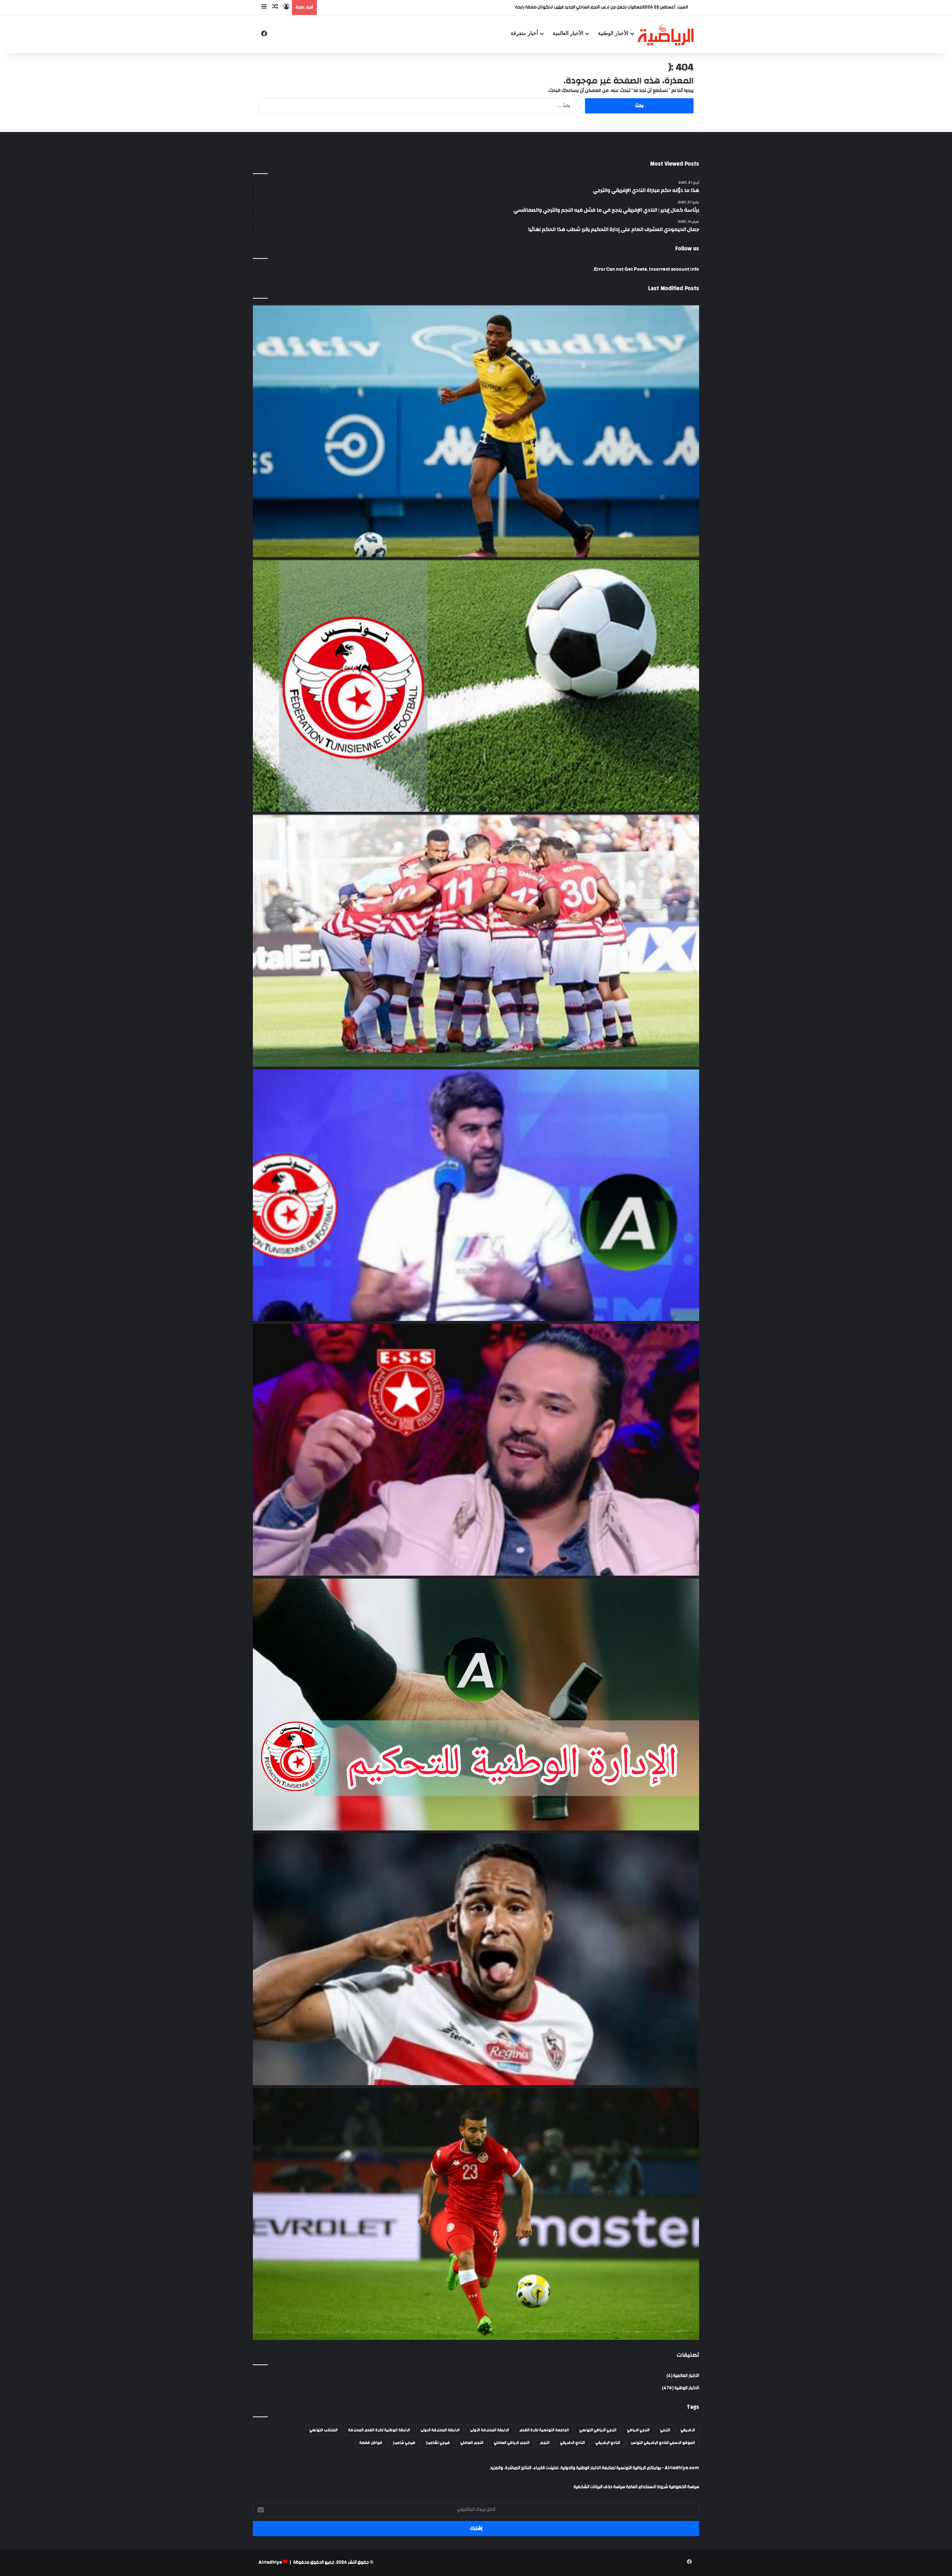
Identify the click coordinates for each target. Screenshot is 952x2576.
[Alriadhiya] (666, 34)
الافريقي (688, 2430)
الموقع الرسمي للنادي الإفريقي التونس (663, 2443)
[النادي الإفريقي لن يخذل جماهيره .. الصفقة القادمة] (476, 941)
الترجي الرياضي (638, 2430)
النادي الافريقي (573, 2443)
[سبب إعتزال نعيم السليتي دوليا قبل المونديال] (476, 2214)
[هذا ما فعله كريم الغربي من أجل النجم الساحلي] (476, 1450)
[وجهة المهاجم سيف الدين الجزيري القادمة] (476, 1959)
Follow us (687, 249)
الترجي (665, 2430)
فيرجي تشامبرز (438, 2443)
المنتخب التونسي (324, 2430)
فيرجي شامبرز (404, 2443)
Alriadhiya (270, 2562)
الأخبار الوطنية (613, 33)
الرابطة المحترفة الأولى (490, 2430)
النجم (545, 2443)
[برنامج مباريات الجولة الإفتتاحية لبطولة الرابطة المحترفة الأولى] (476, 686)
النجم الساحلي (472, 2443)
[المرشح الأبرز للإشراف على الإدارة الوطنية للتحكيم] (476, 1705)
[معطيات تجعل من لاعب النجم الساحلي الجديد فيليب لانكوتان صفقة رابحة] (476, 431)
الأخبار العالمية (568, 33)
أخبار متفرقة (524, 33)
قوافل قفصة (371, 2443)
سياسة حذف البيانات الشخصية (599, 2487)
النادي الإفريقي (608, 2443)
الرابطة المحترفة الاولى (440, 2430)
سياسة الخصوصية (684, 2487)
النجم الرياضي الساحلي (512, 2443)
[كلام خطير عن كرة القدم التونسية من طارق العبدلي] (476, 1195)
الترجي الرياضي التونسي (598, 2430)
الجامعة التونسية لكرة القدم (544, 2430)
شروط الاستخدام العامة (647, 2487)
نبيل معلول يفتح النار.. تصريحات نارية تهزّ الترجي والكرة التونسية (586, 7)
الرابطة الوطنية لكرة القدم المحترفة (379, 2430)
